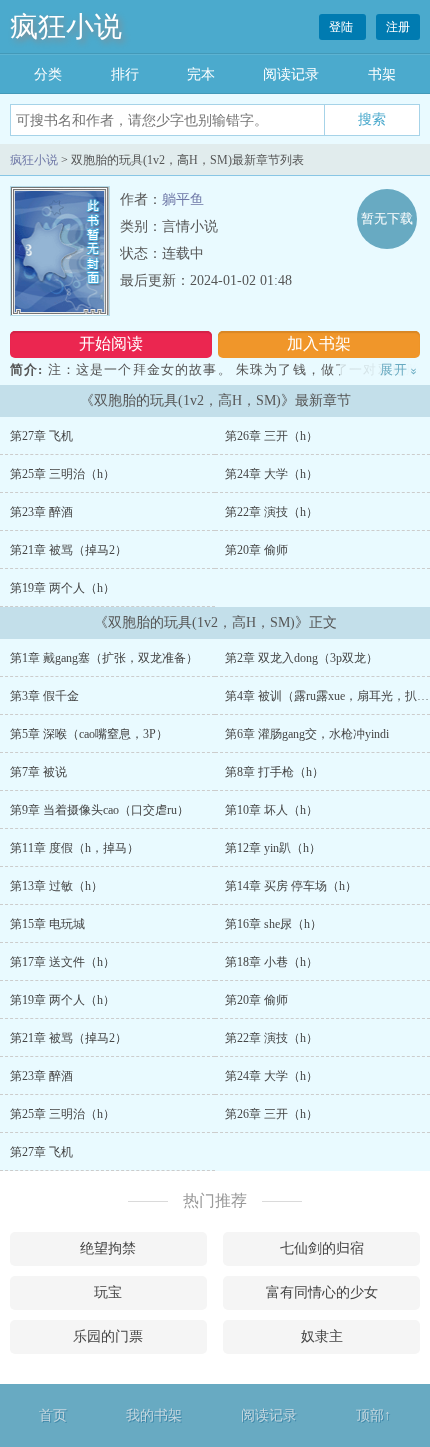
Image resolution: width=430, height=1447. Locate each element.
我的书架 (154, 1415)
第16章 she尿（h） (273, 924)
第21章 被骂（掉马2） (68, 550)
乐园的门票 (108, 1336)
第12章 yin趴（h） (273, 848)
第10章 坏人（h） (271, 810)
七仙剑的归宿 (322, 1248)
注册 (398, 27)
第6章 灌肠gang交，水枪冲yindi (307, 734)
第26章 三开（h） (271, 436)
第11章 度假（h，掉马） (74, 848)
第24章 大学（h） (271, 474)
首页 (53, 1415)
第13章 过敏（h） (56, 886)
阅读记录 (291, 74)
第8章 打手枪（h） (274, 772)
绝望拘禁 (108, 1248)
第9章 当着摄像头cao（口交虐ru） (99, 810)
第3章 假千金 (44, 696)
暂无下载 (387, 218)
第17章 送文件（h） (62, 962)
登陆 (342, 27)
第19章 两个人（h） (62, 588)
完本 (201, 74)
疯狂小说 (66, 26)
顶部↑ (373, 1415)
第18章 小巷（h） (271, 962)
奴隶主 (322, 1336)
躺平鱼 (183, 199)
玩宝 (108, 1292)
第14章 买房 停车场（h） (291, 886)
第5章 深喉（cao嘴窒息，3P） (89, 734)
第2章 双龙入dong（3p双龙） (301, 658)
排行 (125, 74)
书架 (382, 74)
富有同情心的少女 (322, 1292)
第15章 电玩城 (47, 924)
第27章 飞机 (41, 436)
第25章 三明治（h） (62, 474)
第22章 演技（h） (271, 512)
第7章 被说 (38, 772)
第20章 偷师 (256, 550)
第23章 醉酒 (41, 512)
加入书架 (319, 343)
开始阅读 (111, 343)
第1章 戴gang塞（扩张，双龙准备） (104, 658)
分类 (48, 74)
